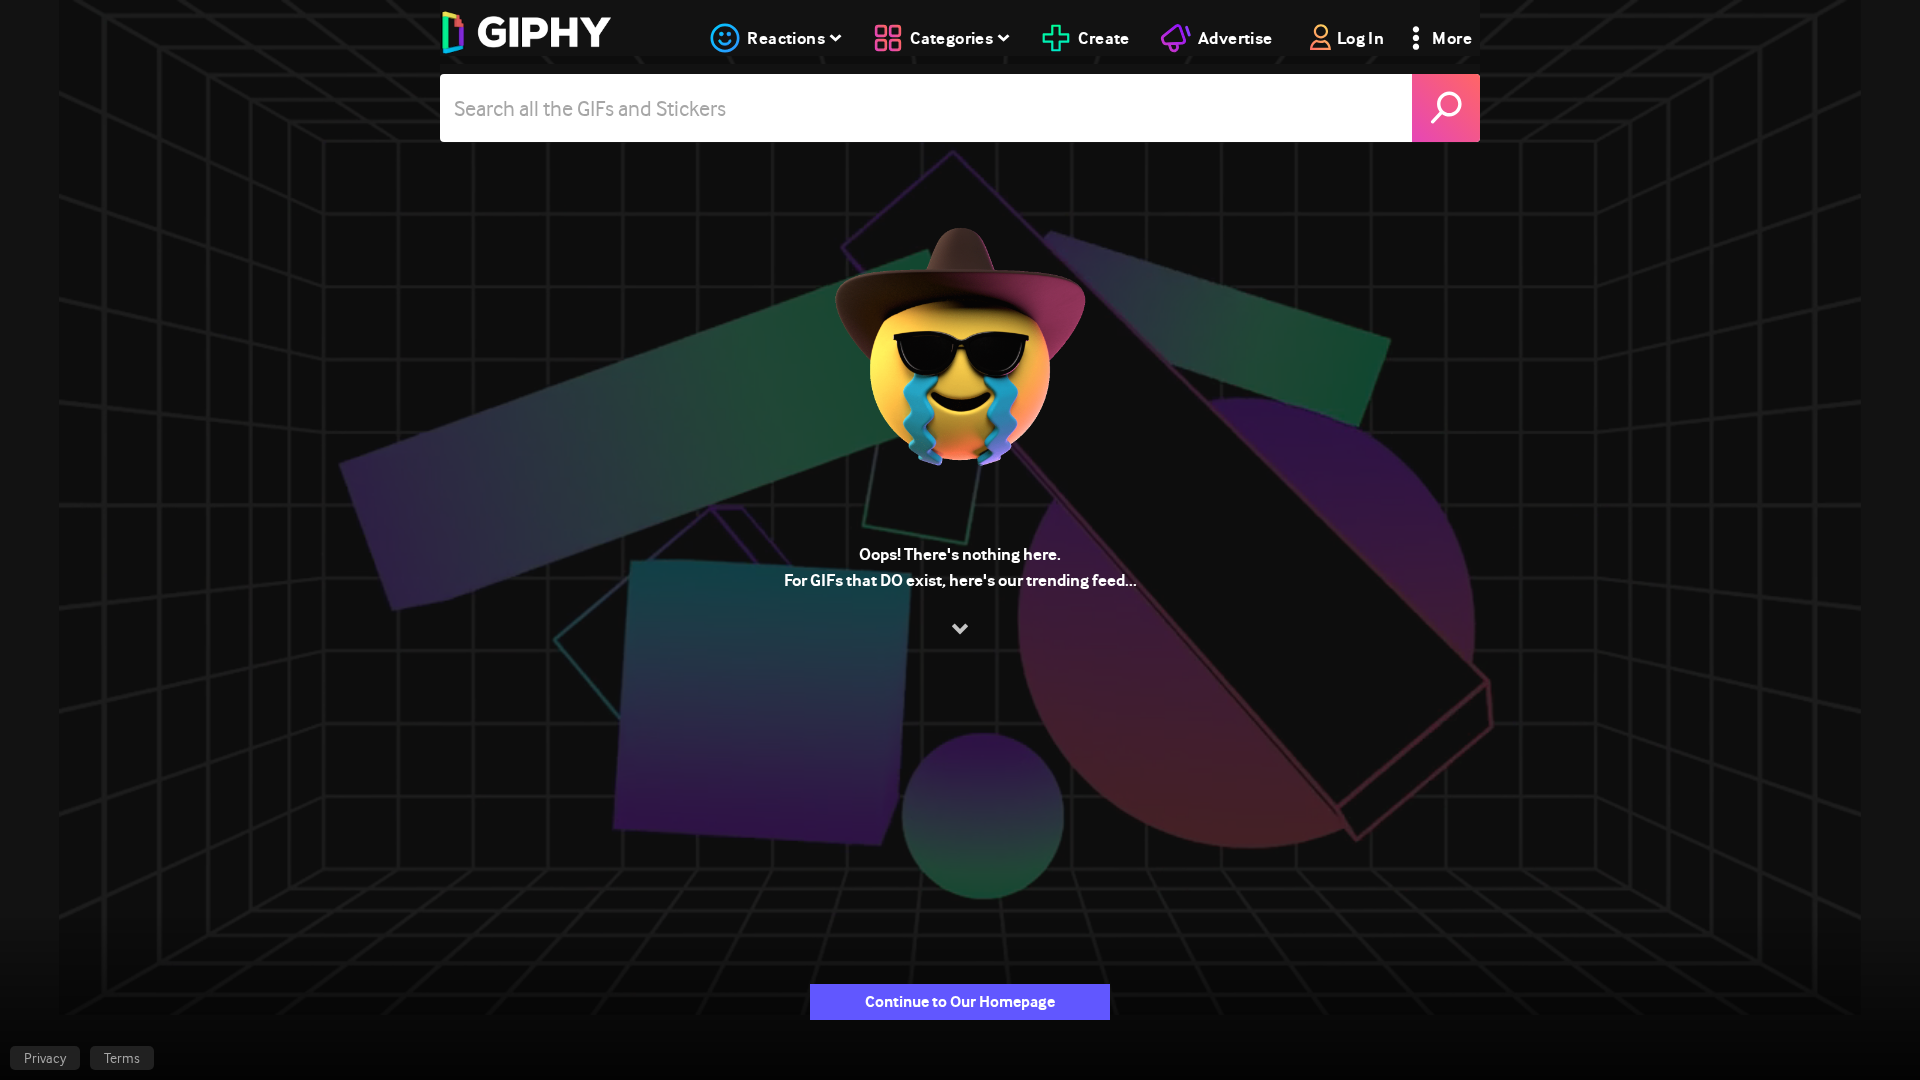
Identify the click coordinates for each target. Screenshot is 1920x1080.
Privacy (45, 1058)
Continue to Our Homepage (960, 1001)
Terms (122, 1058)
